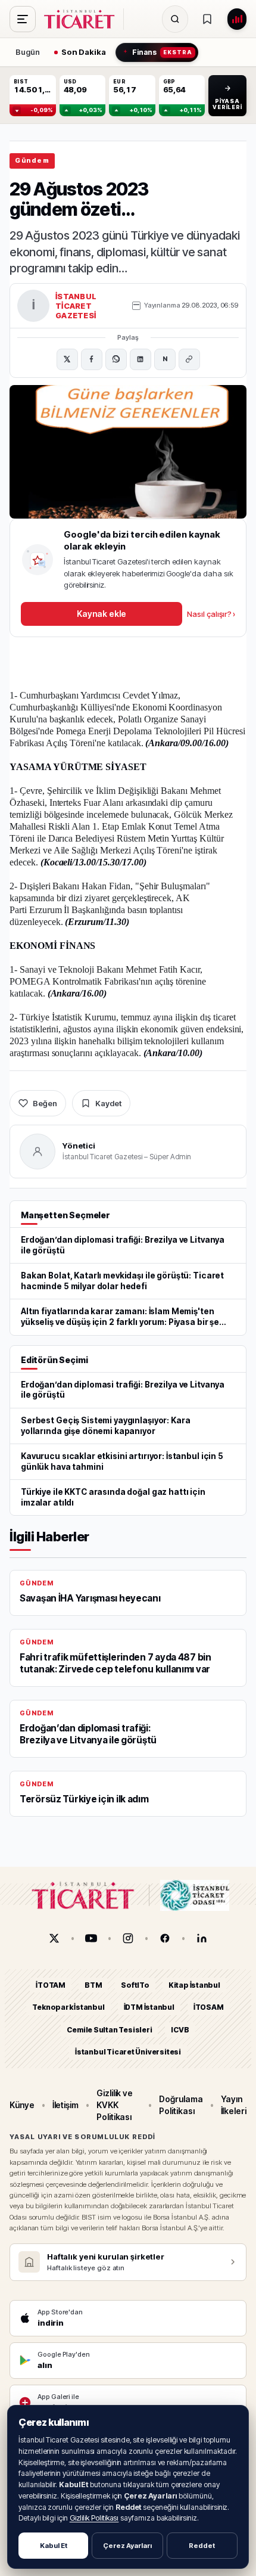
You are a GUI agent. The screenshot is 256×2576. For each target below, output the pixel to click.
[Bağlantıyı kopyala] (189, 359)
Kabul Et (54, 2546)
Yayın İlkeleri (234, 2104)
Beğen (45, 1103)
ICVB (180, 2029)
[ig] (128, 1938)
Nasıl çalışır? (211, 614)
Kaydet (108, 1103)
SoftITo (135, 1985)
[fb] (165, 1938)
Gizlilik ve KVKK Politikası (115, 2105)
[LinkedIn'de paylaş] (141, 359)
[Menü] (23, 19)
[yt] (91, 1938)
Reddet (202, 2546)
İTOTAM (51, 1985)
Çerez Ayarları (127, 2546)
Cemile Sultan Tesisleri (109, 2029)
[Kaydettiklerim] (207, 19)
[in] (202, 1938)
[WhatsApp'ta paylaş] (116, 359)
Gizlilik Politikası (94, 2518)
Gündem (32, 160)
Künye (22, 2105)
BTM (93, 1985)
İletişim (65, 2105)
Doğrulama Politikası (181, 2104)
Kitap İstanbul (194, 1985)
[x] (54, 1938)
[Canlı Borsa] (237, 19)
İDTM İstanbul (149, 2007)
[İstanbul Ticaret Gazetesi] (83, 19)
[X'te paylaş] (67, 359)
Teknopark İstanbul (68, 2007)
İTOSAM (209, 2007)
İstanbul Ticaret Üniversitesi (128, 2052)
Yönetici (79, 1146)
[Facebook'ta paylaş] (92, 359)
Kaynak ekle (101, 614)
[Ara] (175, 19)
